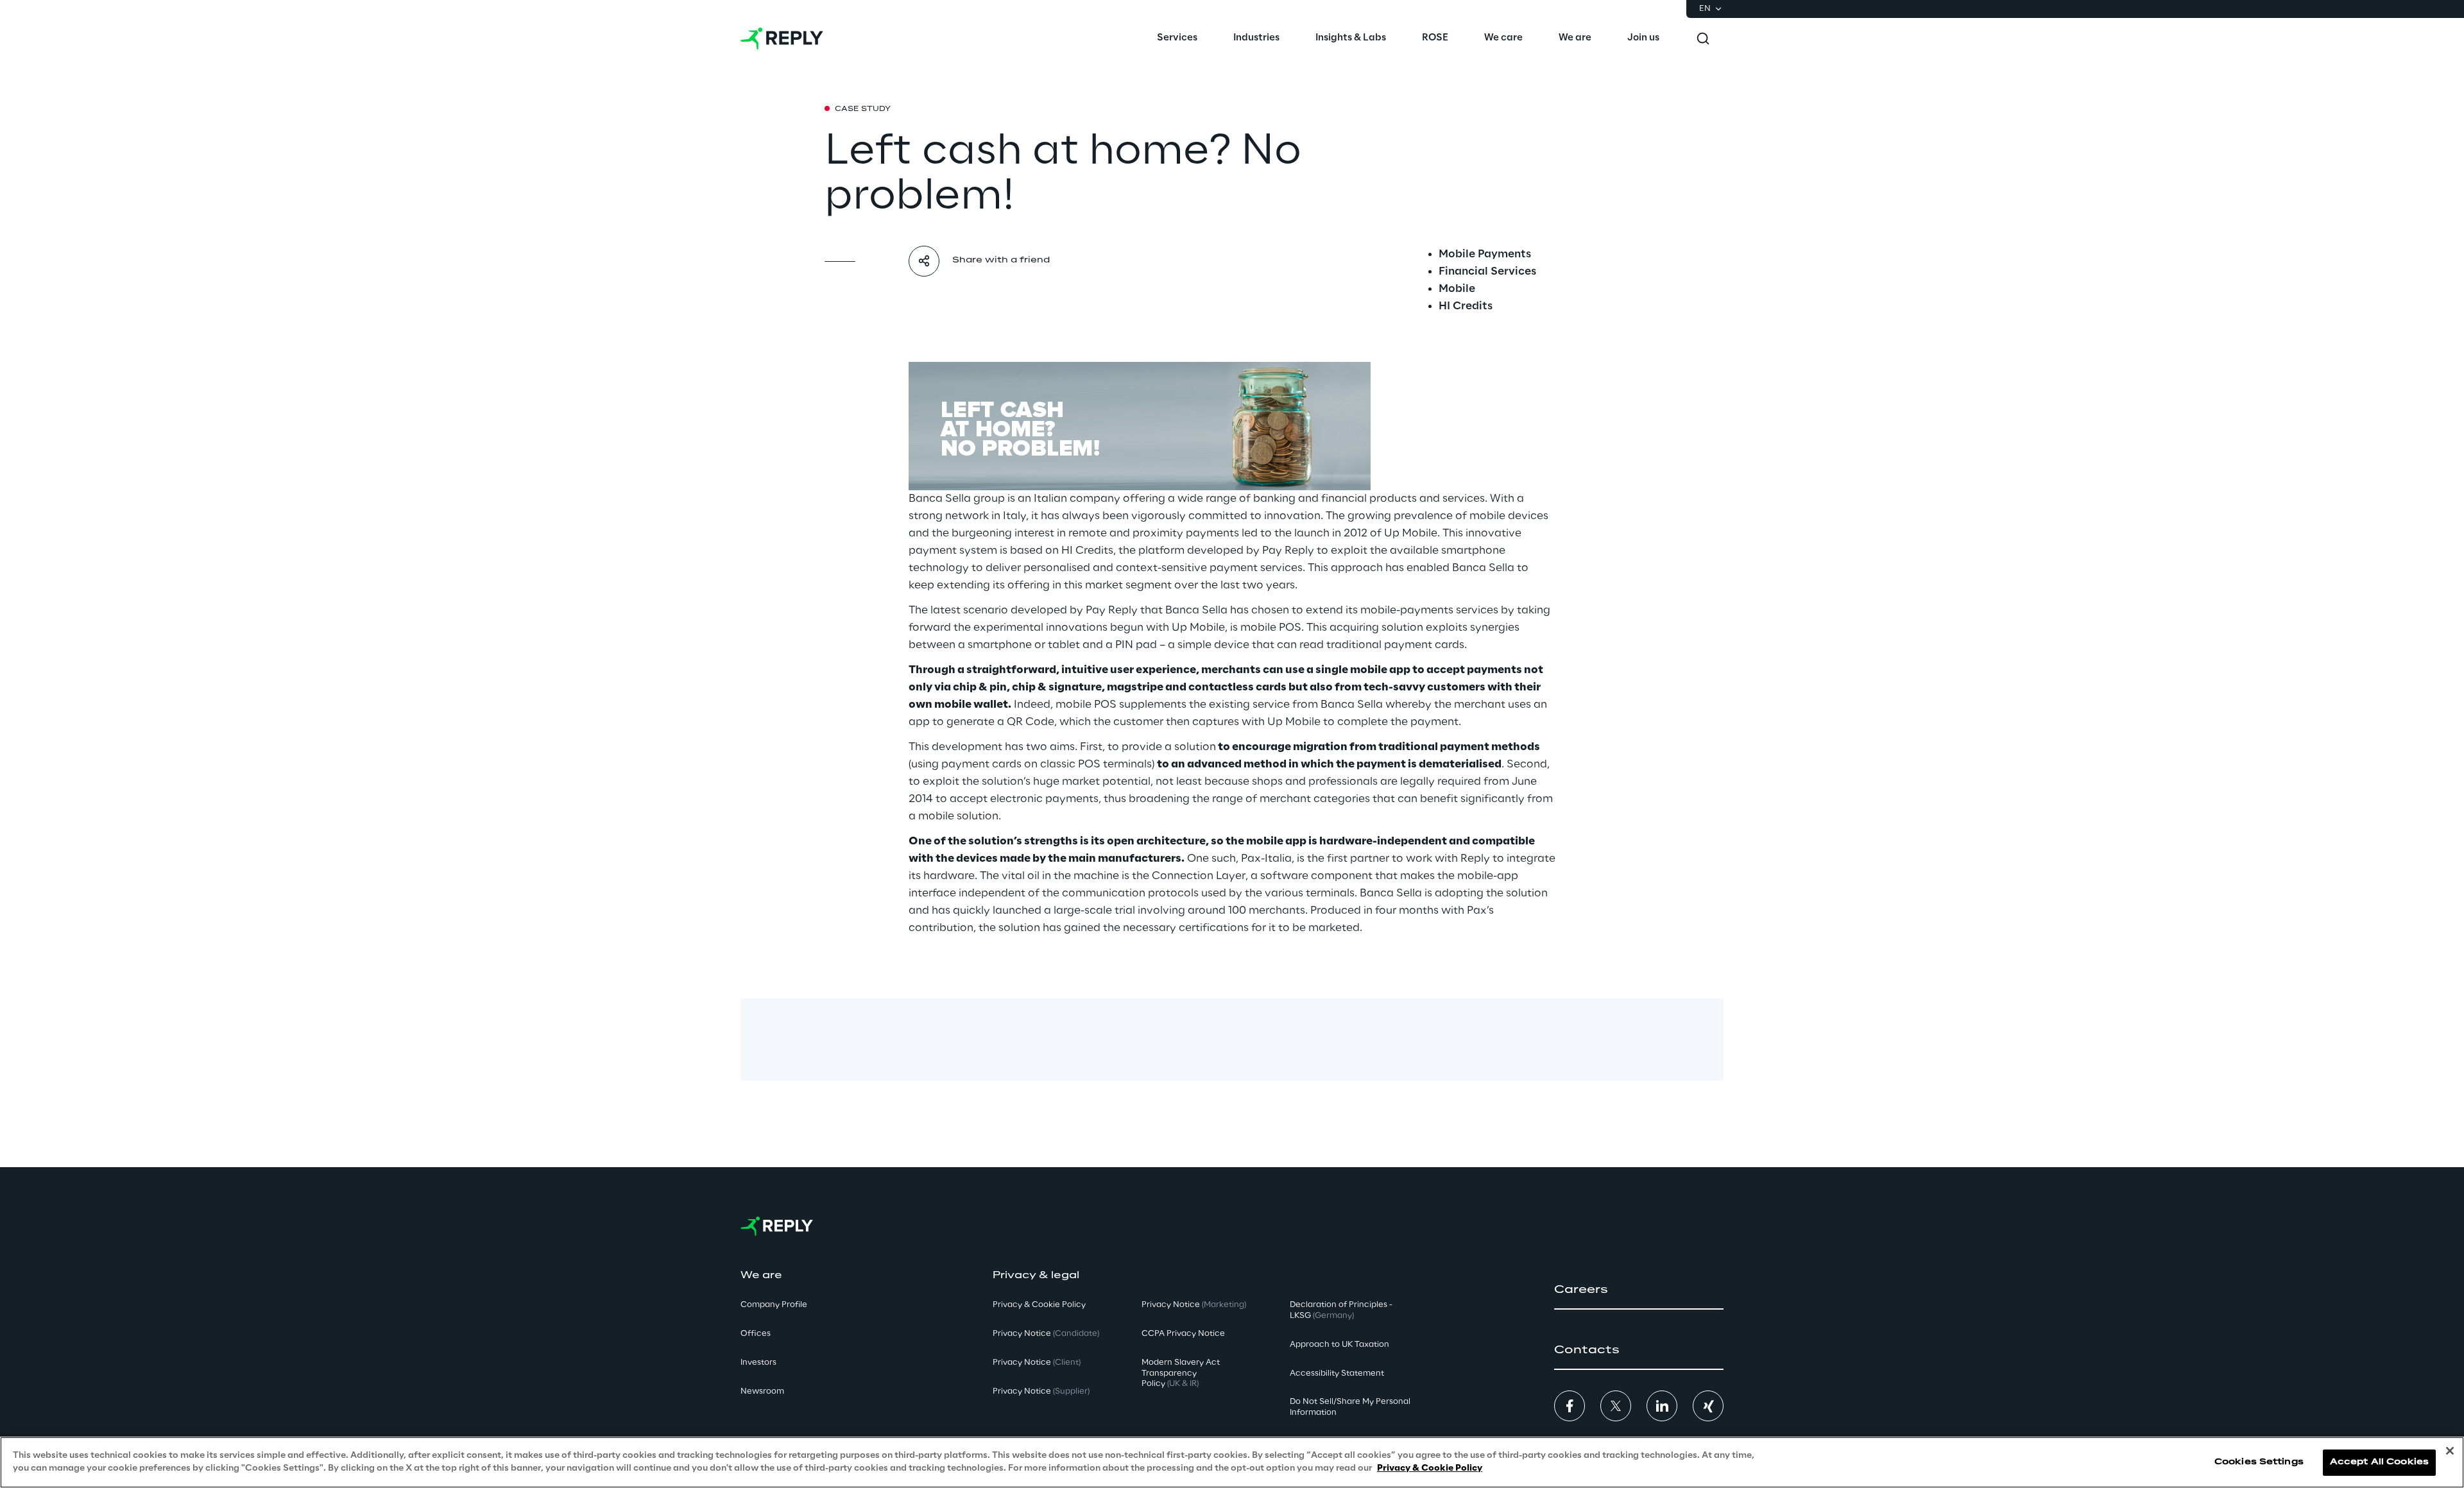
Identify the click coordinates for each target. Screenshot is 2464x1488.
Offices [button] (756, 1334)
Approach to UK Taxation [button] (1339, 1345)
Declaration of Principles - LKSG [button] (1341, 1310)
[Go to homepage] (782, 38)
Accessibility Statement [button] (1337, 1373)
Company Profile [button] (774, 1305)
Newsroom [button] (762, 1391)
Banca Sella (940, 499)
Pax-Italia (1266, 859)
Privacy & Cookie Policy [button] (1039, 1305)
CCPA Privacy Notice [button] (1183, 1334)
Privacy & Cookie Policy (1430, 1468)
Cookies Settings (2259, 1462)
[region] (1232, 1462)
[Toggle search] (1703, 38)
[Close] (2450, 1451)
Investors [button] (758, 1363)
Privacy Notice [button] (1046, 1334)
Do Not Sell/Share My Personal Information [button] (1350, 1407)
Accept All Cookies (2379, 1462)
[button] (1639, 1290)
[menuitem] (1177, 38)
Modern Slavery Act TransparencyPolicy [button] (1181, 1373)
